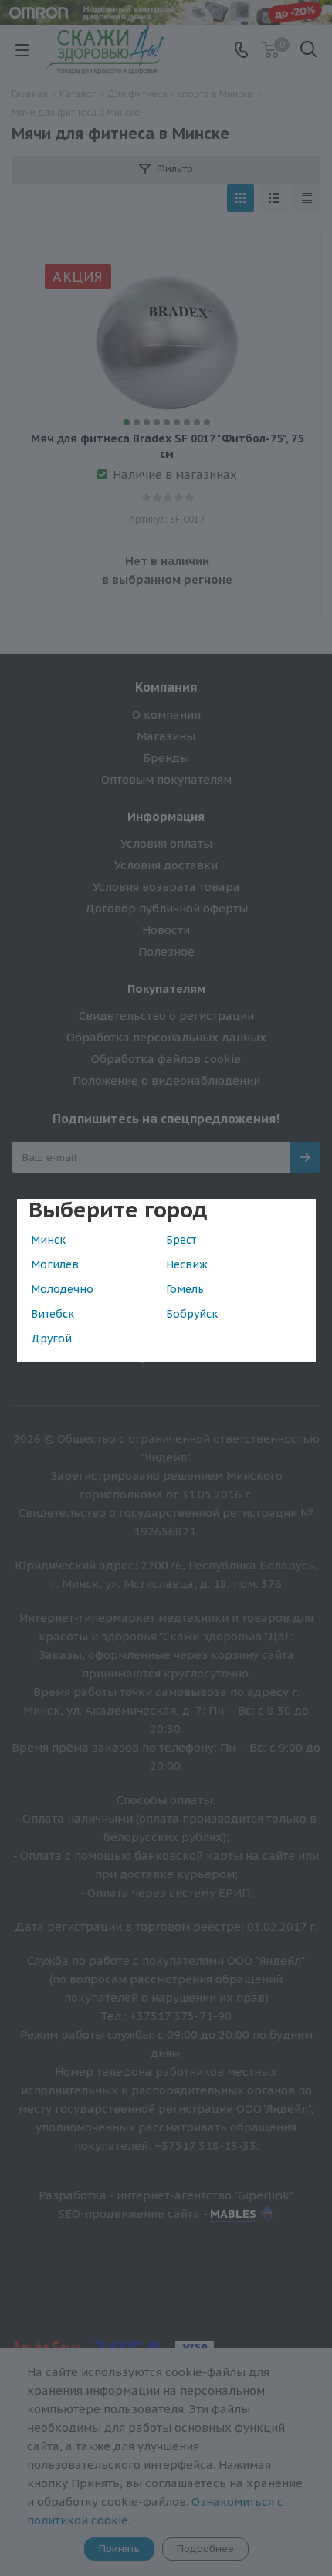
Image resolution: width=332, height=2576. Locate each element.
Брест (181, 1240)
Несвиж (187, 1264)
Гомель (185, 1289)
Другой (51, 1339)
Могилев (55, 1264)
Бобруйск (192, 1314)
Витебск (53, 1314)
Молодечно (62, 1289)
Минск (48, 1240)
